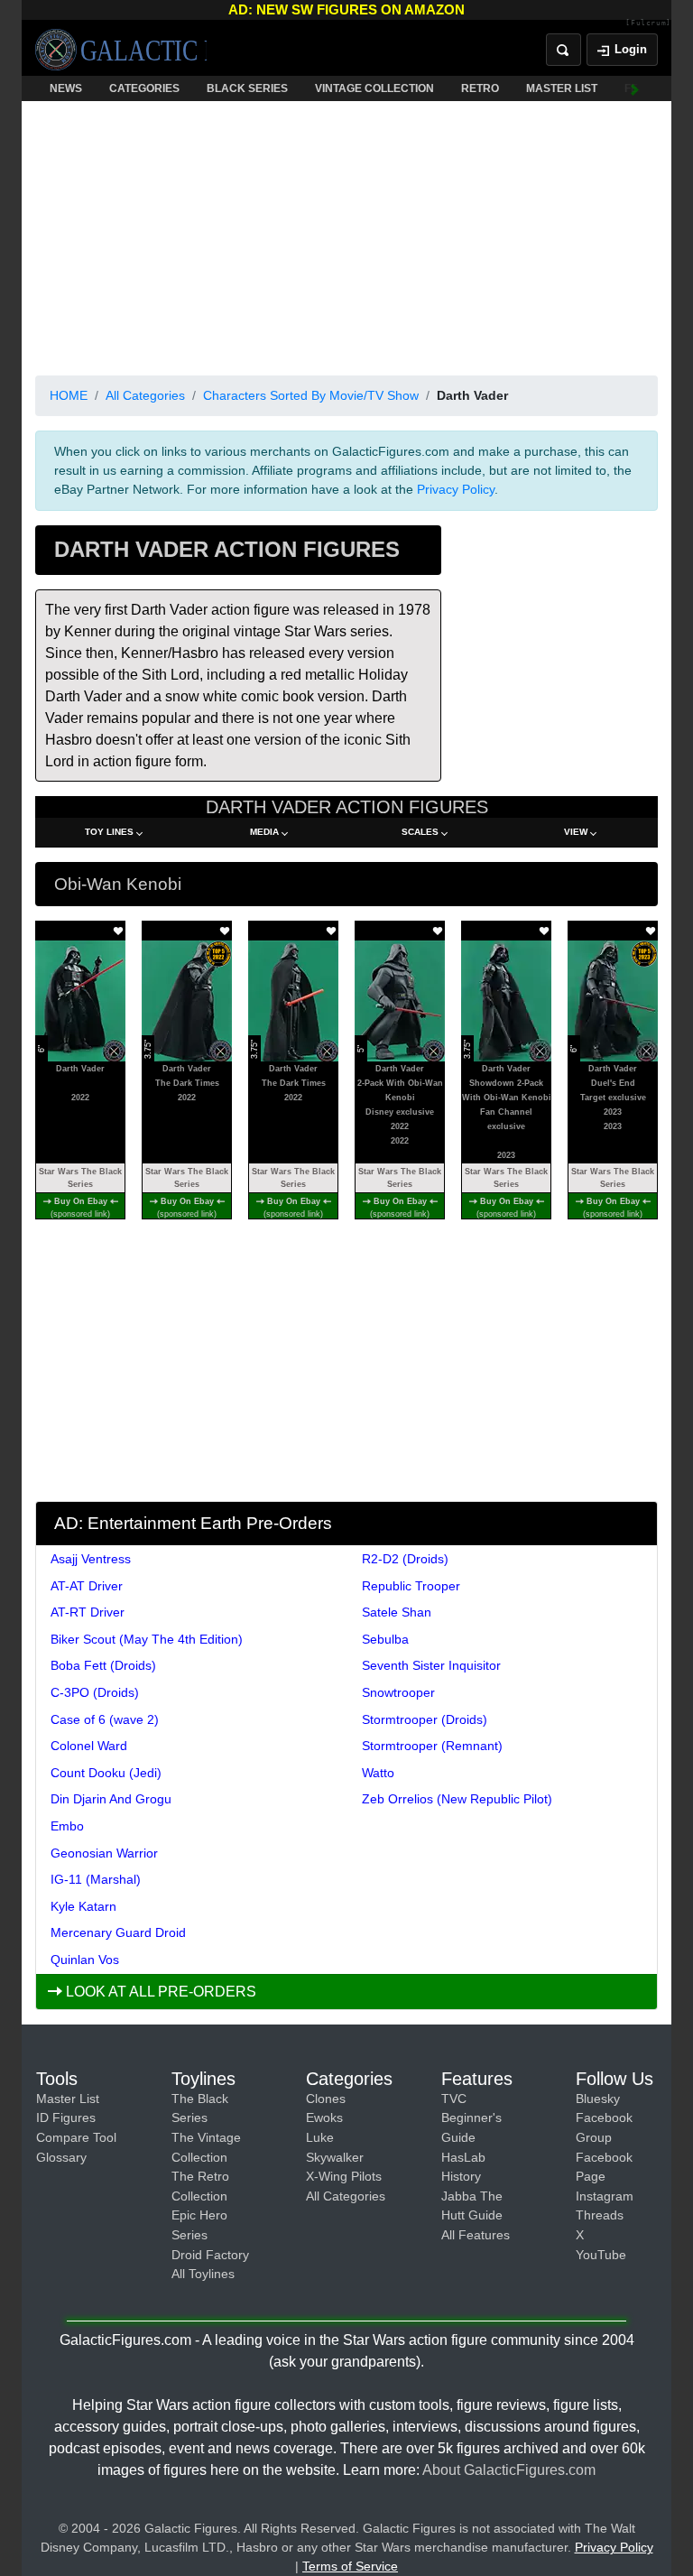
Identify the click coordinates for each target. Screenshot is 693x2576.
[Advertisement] (346, 235)
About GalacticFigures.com (509, 2470)
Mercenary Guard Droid (118, 1932)
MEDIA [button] (264, 832)
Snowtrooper (398, 1692)
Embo (67, 1826)
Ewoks (324, 2117)
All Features (476, 2235)
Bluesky (598, 2099)
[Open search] (564, 50)
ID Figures (66, 2117)
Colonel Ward (89, 1746)
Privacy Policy (456, 489)
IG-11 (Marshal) (96, 1879)
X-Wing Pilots (344, 2176)
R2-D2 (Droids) (405, 1559)
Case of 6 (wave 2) (105, 1719)
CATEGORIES (144, 88)
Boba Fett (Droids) (103, 1665)
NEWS (66, 88)
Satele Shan (397, 1612)
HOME (69, 395)
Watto (378, 1773)
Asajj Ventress (91, 1559)
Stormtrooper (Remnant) (432, 1746)
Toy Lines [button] (109, 832)
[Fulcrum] (648, 23)
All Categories (145, 395)
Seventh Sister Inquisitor (431, 1665)
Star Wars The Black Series (80, 1178)
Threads (600, 2215)
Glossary (61, 2157)
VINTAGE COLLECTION (374, 88)
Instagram (605, 2196)
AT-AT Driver (87, 1586)
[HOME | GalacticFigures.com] (121, 50)
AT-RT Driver (88, 1612)
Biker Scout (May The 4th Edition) (147, 1639)
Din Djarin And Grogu (111, 1799)
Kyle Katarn (83, 1906)
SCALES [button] (420, 832)
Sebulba (385, 1639)
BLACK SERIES (247, 88)
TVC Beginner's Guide (471, 2118)
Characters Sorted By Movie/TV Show (311, 395)
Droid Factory (210, 2255)
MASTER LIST (562, 88)
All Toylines (203, 2274)
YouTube (601, 2255)
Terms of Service (350, 2566)
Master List (68, 2099)
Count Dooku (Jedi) (106, 1773)
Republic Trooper (411, 1586)
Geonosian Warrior (104, 1853)
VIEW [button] (576, 832)
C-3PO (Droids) (95, 1692)
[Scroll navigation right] (635, 88)
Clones (326, 2099)
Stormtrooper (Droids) (425, 1719)
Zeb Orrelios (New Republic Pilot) (457, 1799)
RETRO (480, 88)
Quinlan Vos (85, 1960)
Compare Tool (76, 2137)
